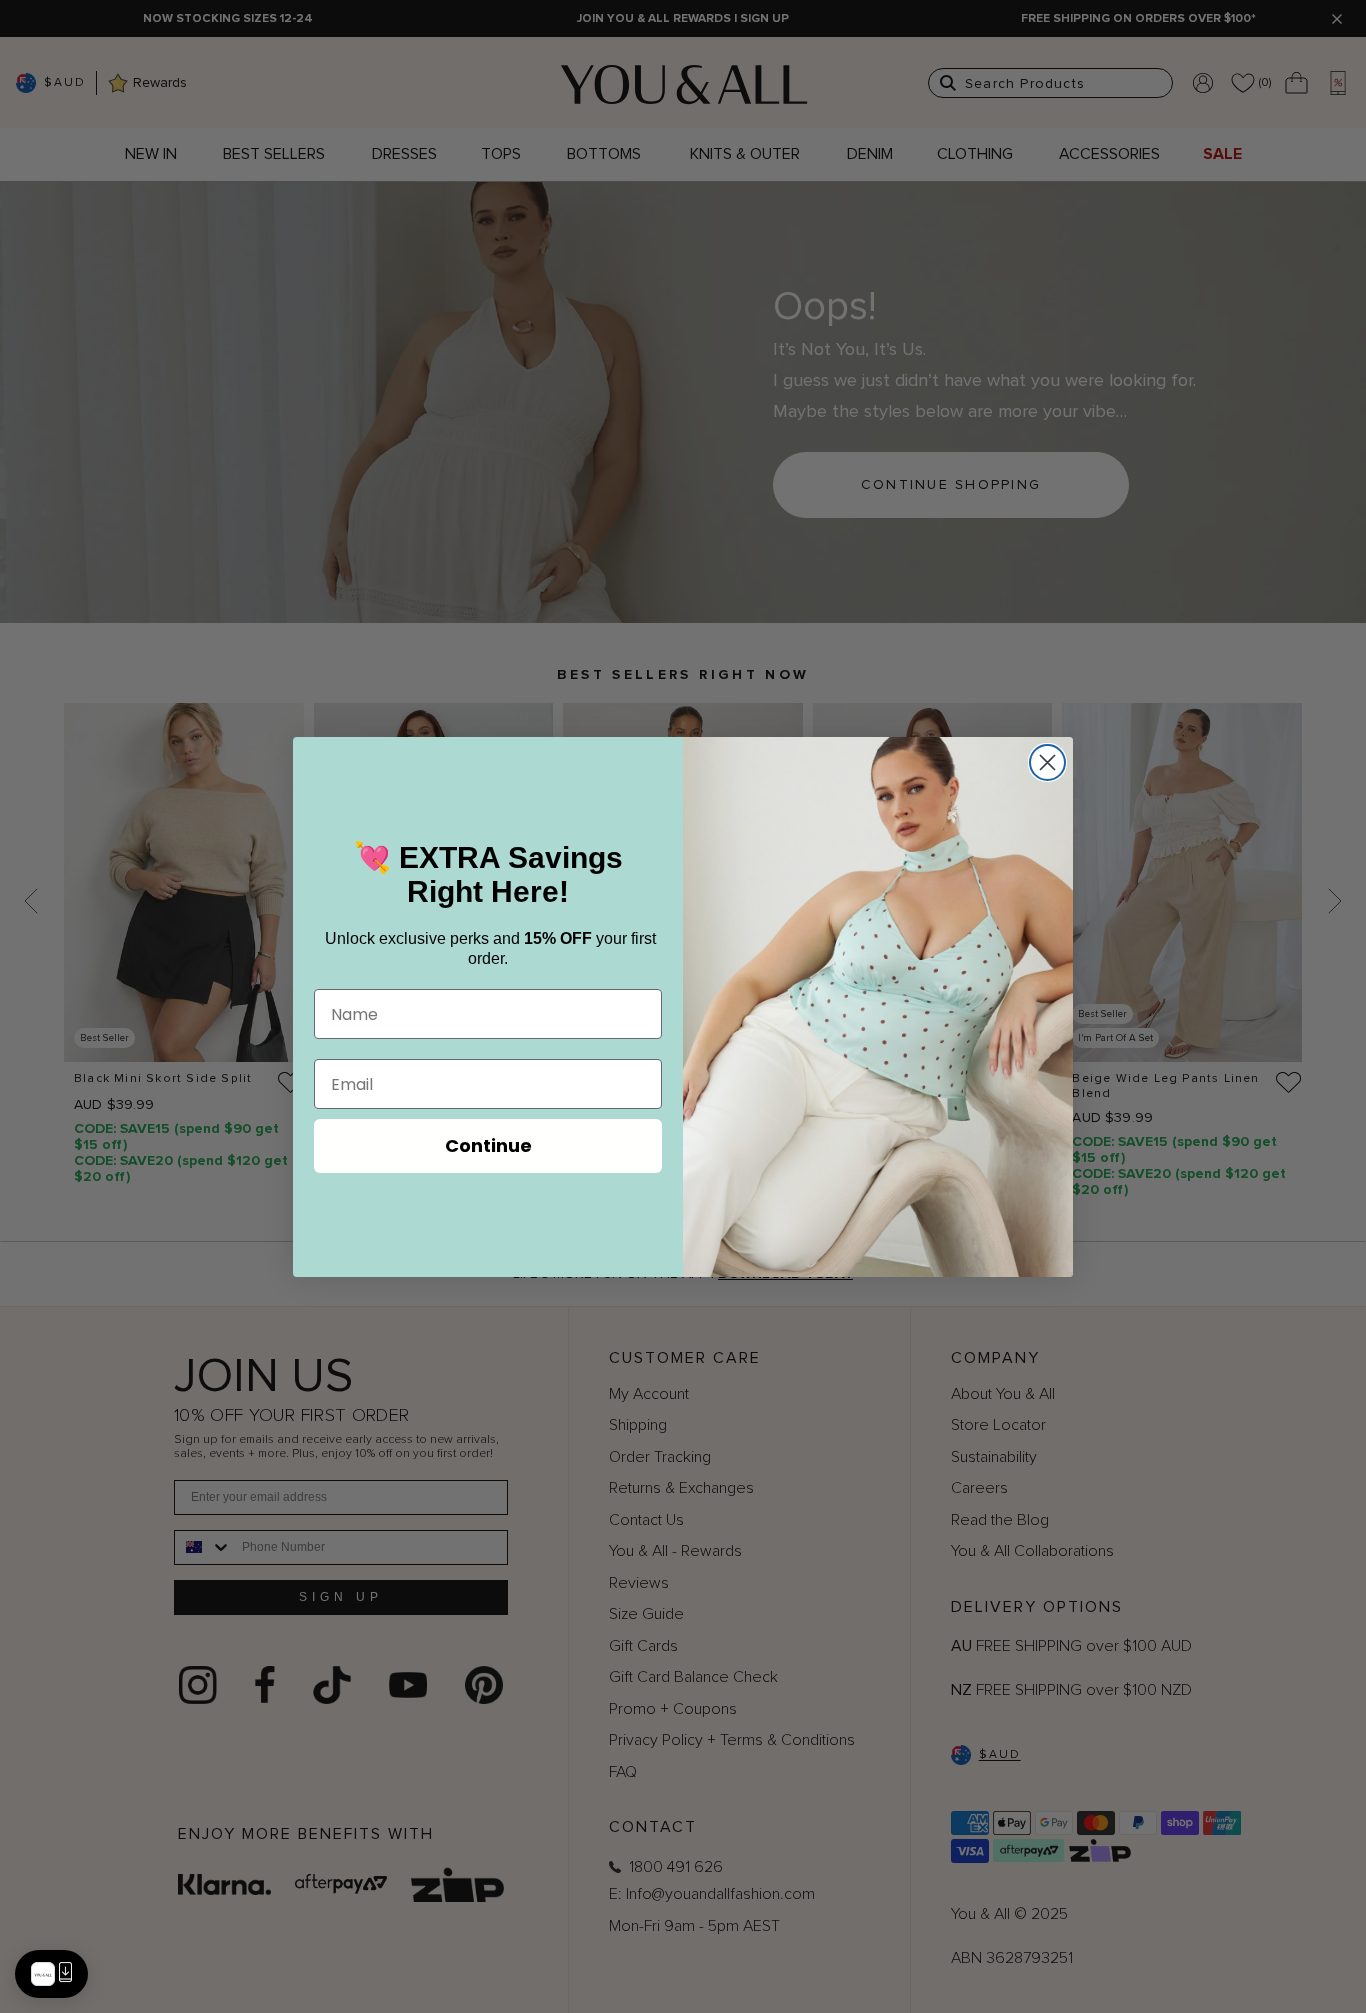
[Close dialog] (1047, 762)
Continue (488, 1145)
